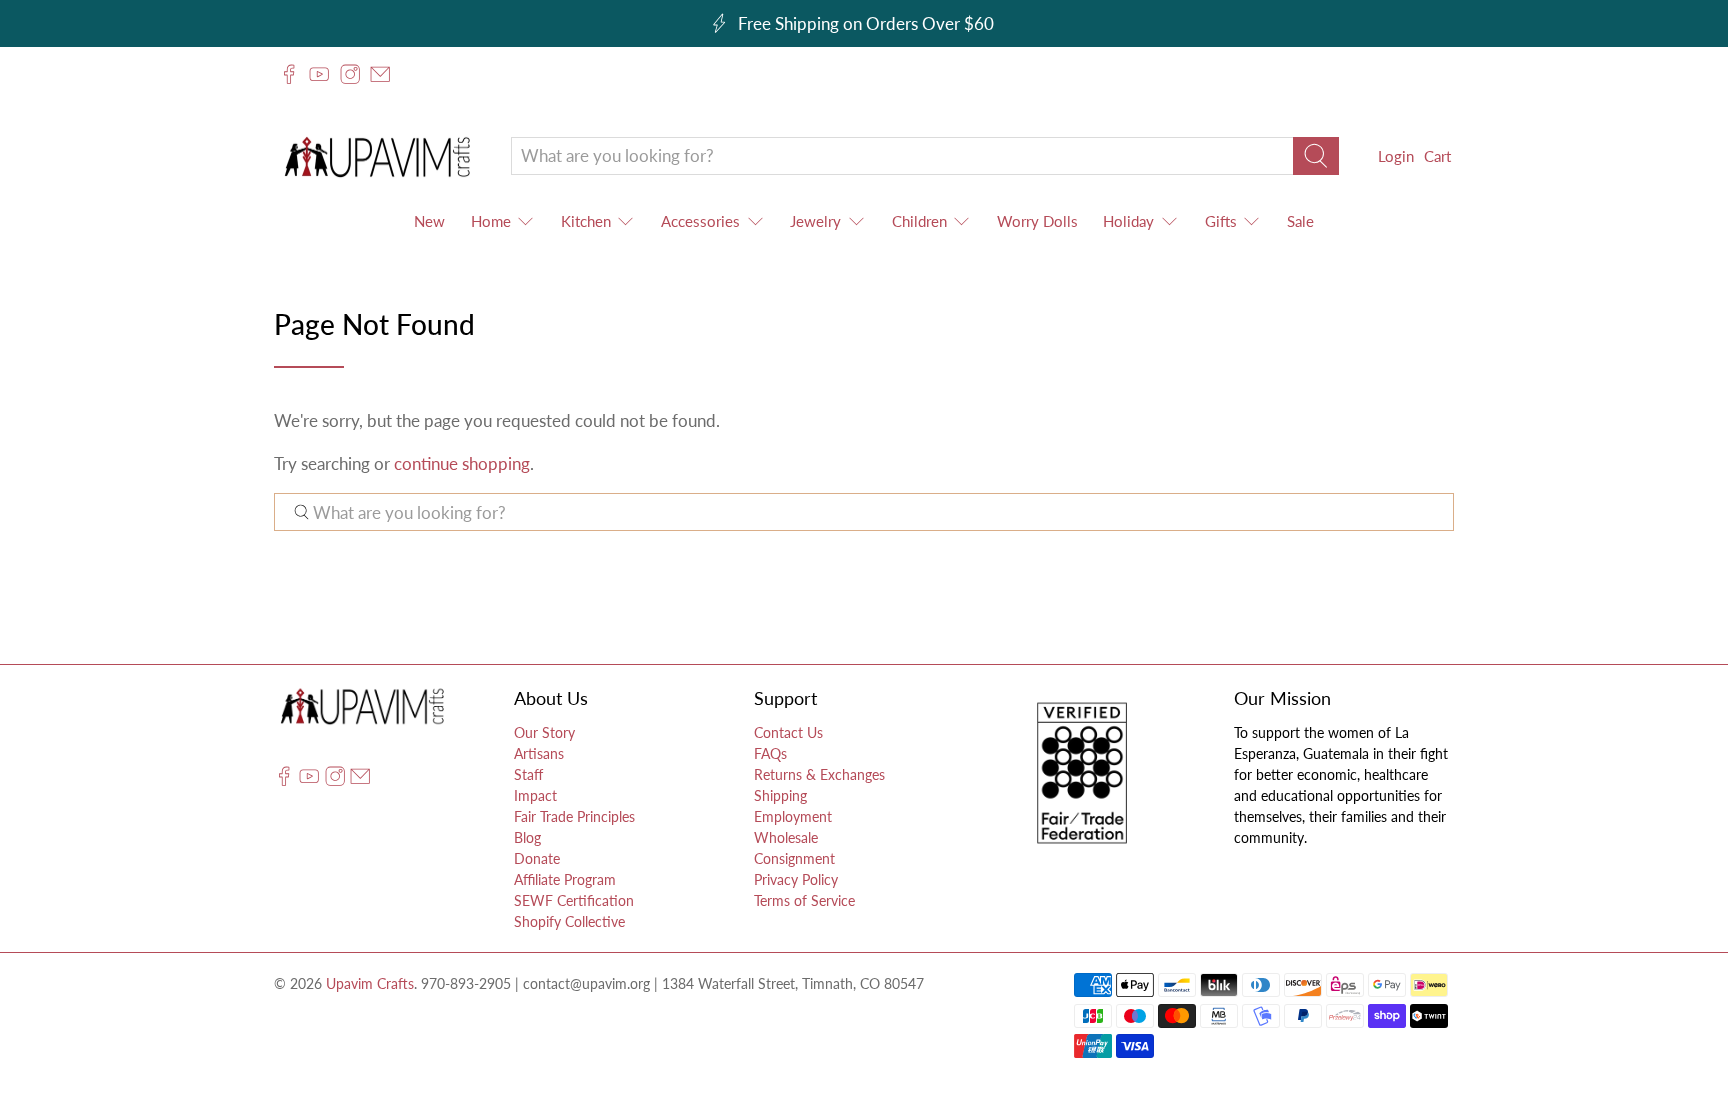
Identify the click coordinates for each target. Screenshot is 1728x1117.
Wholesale (786, 837)
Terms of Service (804, 900)
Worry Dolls (1037, 221)
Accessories (700, 221)
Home (491, 221)
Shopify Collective (569, 921)
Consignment (794, 858)
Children (919, 221)
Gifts (1221, 221)
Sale (1300, 221)
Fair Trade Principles (574, 816)
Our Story (544, 732)
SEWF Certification (574, 900)
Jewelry (815, 221)
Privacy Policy (796, 879)
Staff (528, 774)
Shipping (780, 795)
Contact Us (788, 732)
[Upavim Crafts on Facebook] (289, 74)
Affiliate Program (565, 879)
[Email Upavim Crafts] (380, 74)
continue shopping (462, 463)
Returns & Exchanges (819, 774)
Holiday (1128, 221)
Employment (793, 816)
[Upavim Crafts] (377, 156)
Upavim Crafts (370, 983)
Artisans (539, 753)
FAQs (770, 753)
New (429, 221)
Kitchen (586, 221)
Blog (527, 837)
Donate (537, 858)
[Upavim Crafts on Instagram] (350, 74)
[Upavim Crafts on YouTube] (319, 74)
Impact (535, 795)
